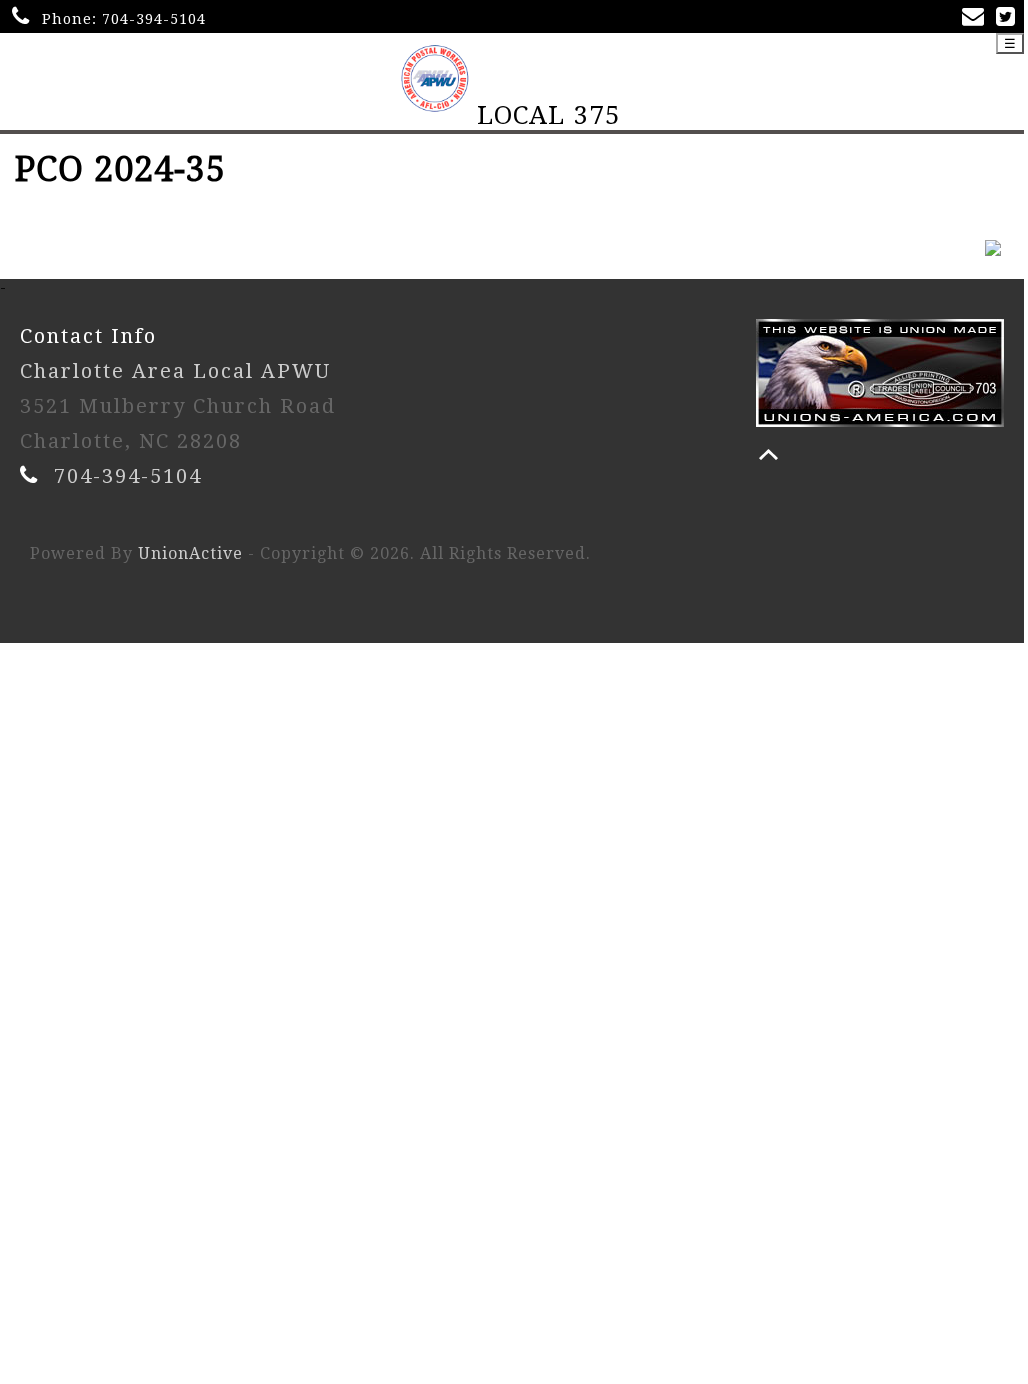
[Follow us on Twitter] (1009, 18)
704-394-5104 (154, 19)
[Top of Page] (768, 454)
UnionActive (190, 553)
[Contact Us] (977, 18)
